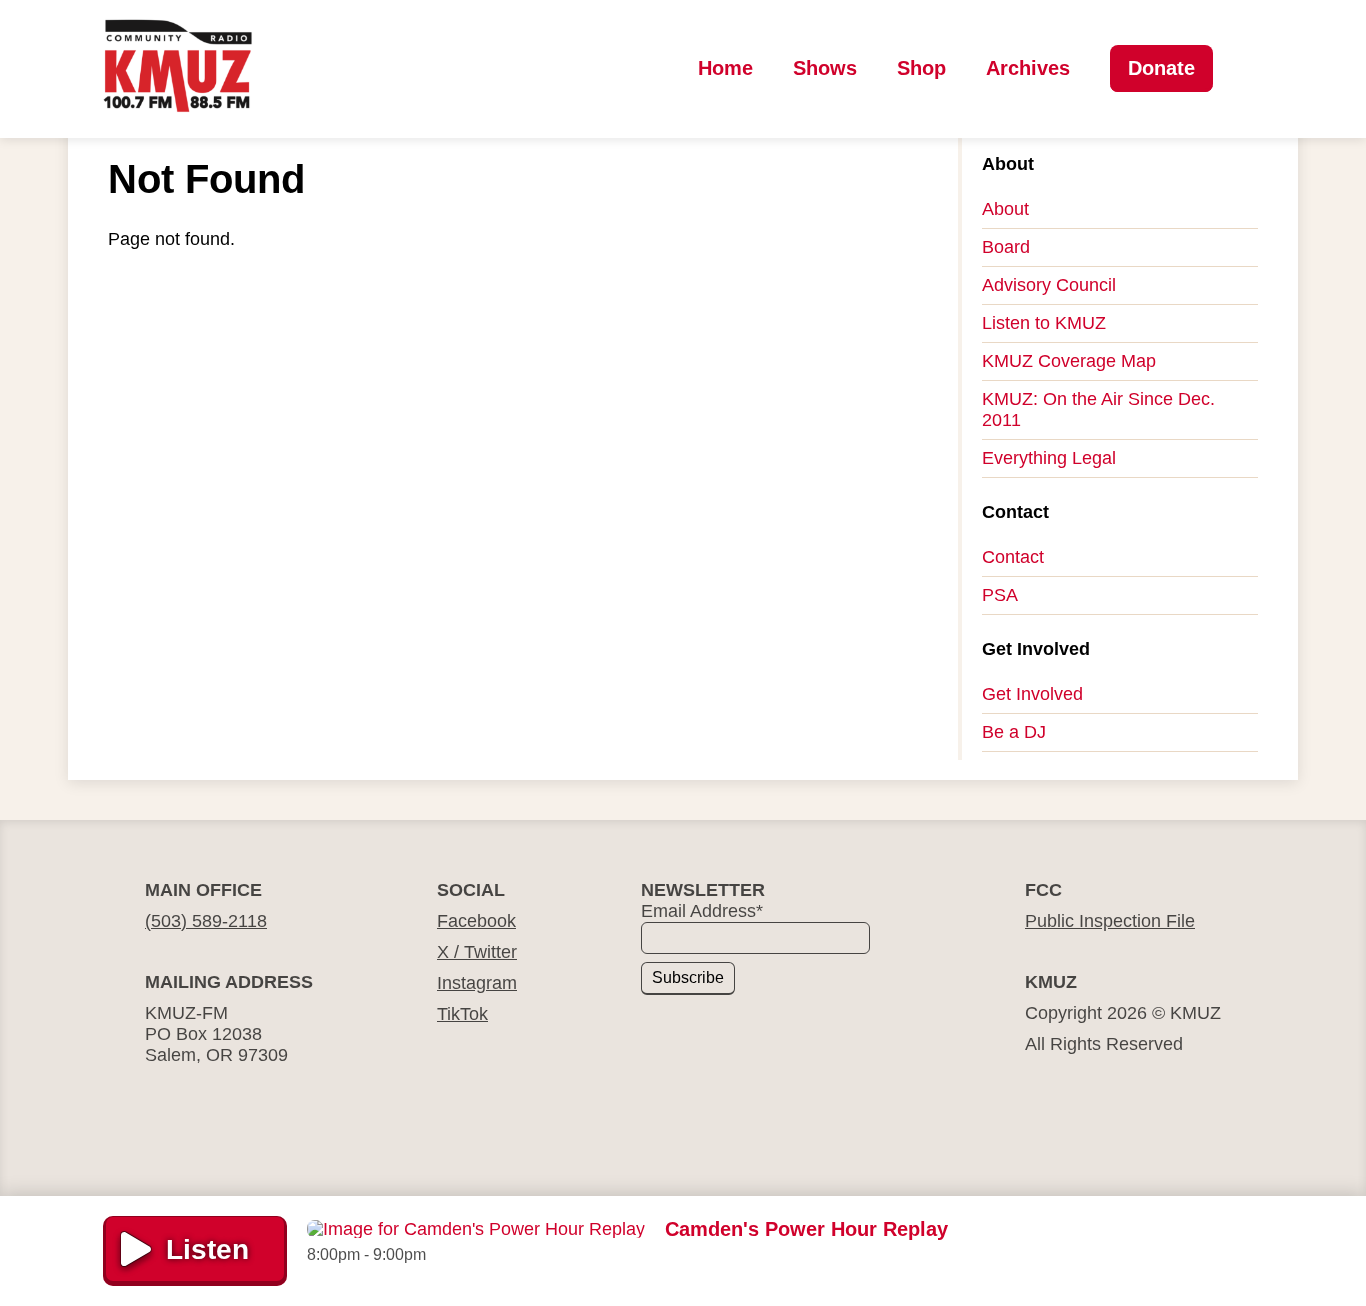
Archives (1028, 68)
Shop (921, 68)
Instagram (477, 983)
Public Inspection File (1110, 921)
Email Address (702, 911)
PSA (1000, 595)
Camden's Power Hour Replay (806, 1229)
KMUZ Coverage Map (1069, 361)
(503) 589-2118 (206, 921)
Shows (825, 68)
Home (725, 68)
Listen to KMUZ (1044, 323)
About (1005, 209)
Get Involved (1032, 694)
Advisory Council (1049, 285)
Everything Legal (1049, 458)
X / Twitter (477, 952)
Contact (1013, 557)
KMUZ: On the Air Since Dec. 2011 (1098, 409)
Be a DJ (1014, 732)
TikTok (462, 1014)
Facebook (476, 921)
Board (1006, 247)
